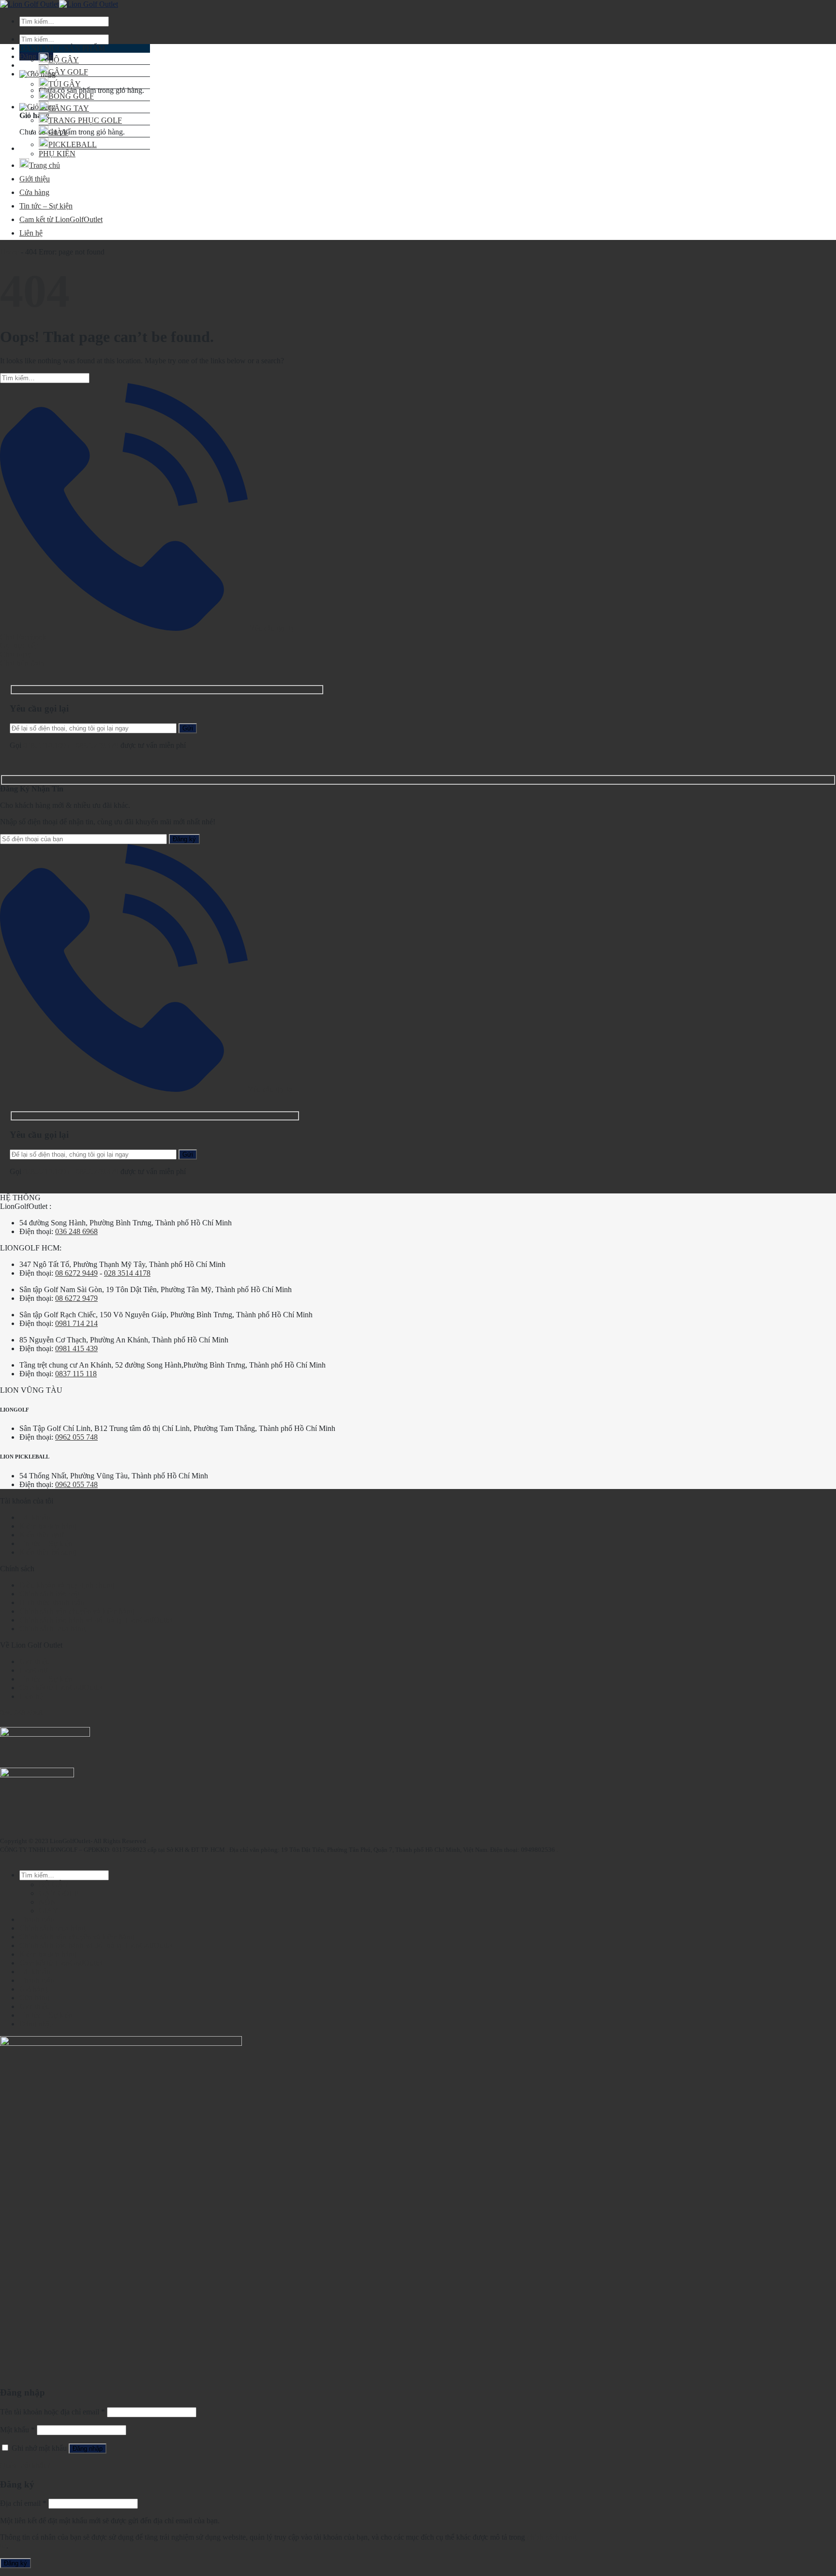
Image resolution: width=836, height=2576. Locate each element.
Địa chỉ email (23, 2503)
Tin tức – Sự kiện (46, 206)
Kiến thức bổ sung (48, 1552)
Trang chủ (45, 165)
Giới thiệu (35, 179)
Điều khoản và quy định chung (67, 1585)
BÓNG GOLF (71, 96)
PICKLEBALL (73, 144)
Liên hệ (31, 233)
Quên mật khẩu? (25, 2465)
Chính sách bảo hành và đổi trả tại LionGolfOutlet (96, 1620)
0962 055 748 (76, 1437)
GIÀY (58, 132)
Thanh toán (37, 1919)
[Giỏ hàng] (37, 74)
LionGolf (34, 1670)
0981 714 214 (76, 1323)
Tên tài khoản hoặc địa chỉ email (52, 2412)
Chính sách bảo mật (50, 1594)
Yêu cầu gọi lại (272, 628)
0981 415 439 (76, 1348)
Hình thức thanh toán (52, 1602)
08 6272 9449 (76, 1273)
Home (9, 252)
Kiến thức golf (42, 1535)
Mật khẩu (17, 2430)
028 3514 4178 (127, 1273)
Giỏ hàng (34, 1989)
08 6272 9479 (76, 1298)
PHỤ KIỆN (57, 154)
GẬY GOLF (68, 72)
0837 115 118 (76, 1374)
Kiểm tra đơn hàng (48, 1526)
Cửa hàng (34, 192)
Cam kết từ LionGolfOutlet (61, 219)
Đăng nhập (88, 2449)
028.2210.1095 (46, 745)
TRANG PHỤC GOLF (85, 120)
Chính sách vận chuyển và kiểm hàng (77, 1611)
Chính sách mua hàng (52, 1629)
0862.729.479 (98, 745)
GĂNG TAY (69, 108)
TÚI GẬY (65, 84)
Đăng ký (15, 2563)
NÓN (47, 1902)
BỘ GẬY (64, 60)
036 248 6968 (76, 1231)
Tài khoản (35, 1517)
